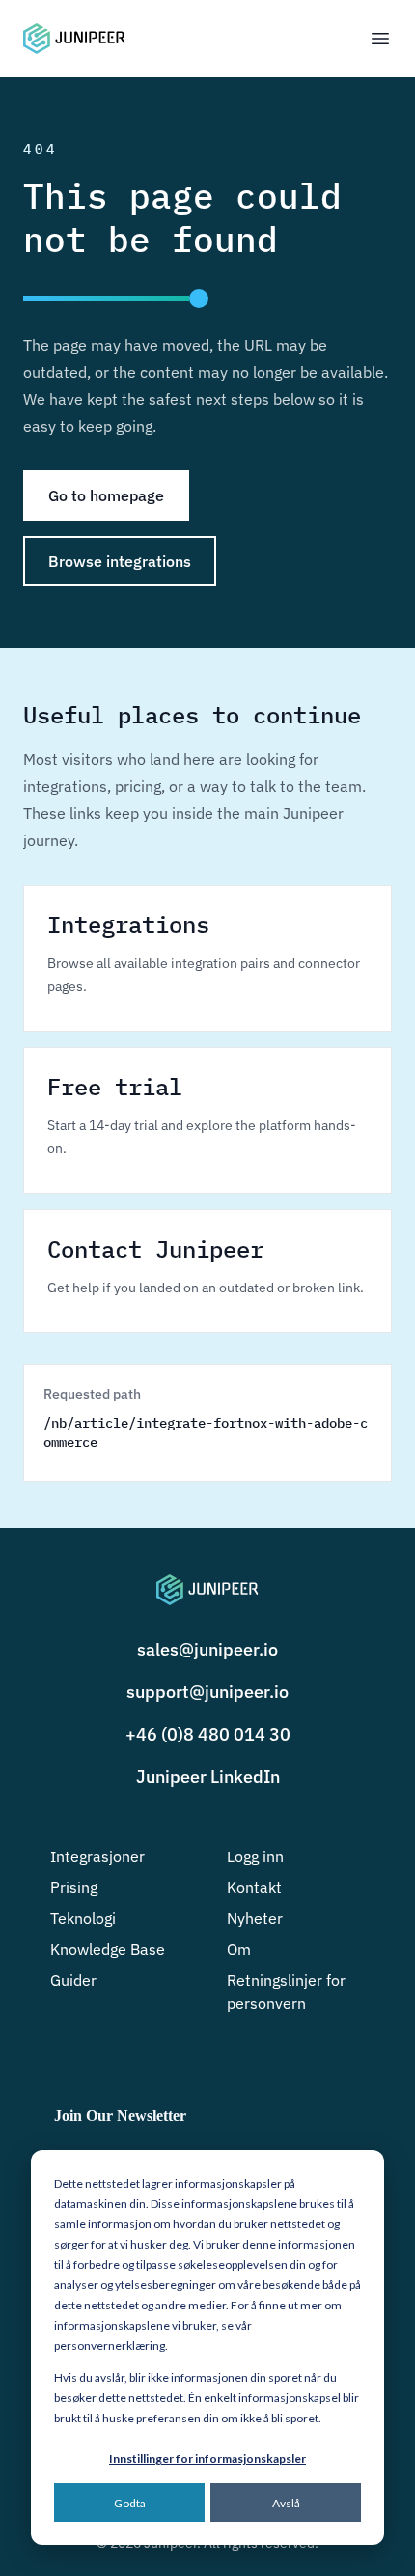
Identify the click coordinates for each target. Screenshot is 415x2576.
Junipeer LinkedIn (208, 1777)
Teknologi (83, 1918)
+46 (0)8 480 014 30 (208, 1734)
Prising (74, 1887)
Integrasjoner (97, 1856)
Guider (73, 1980)
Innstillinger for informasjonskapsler (207, 2459)
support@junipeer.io (207, 1692)
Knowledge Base (108, 1949)
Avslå (286, 2503)
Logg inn (255, 1856)
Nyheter (255, 1918)
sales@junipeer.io (207, 1649)
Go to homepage (106, 495)
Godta (130, 2503)
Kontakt (254, 1887)
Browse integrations (120, 561)
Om (239, 1949)
